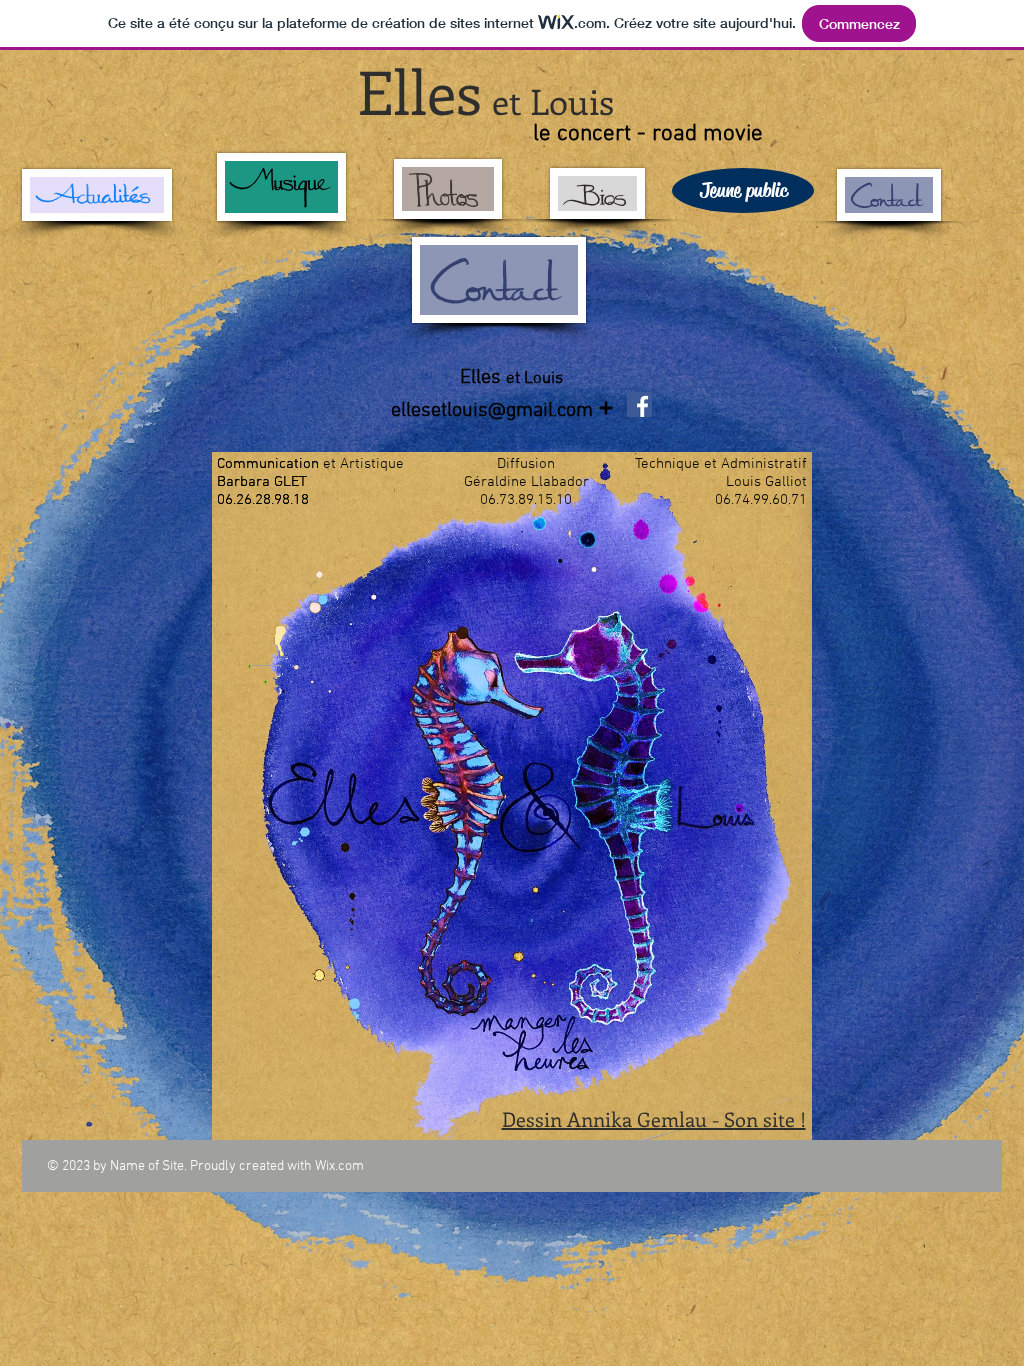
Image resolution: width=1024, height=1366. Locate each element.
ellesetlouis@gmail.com (492, 411)
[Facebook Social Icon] (639, 404)
